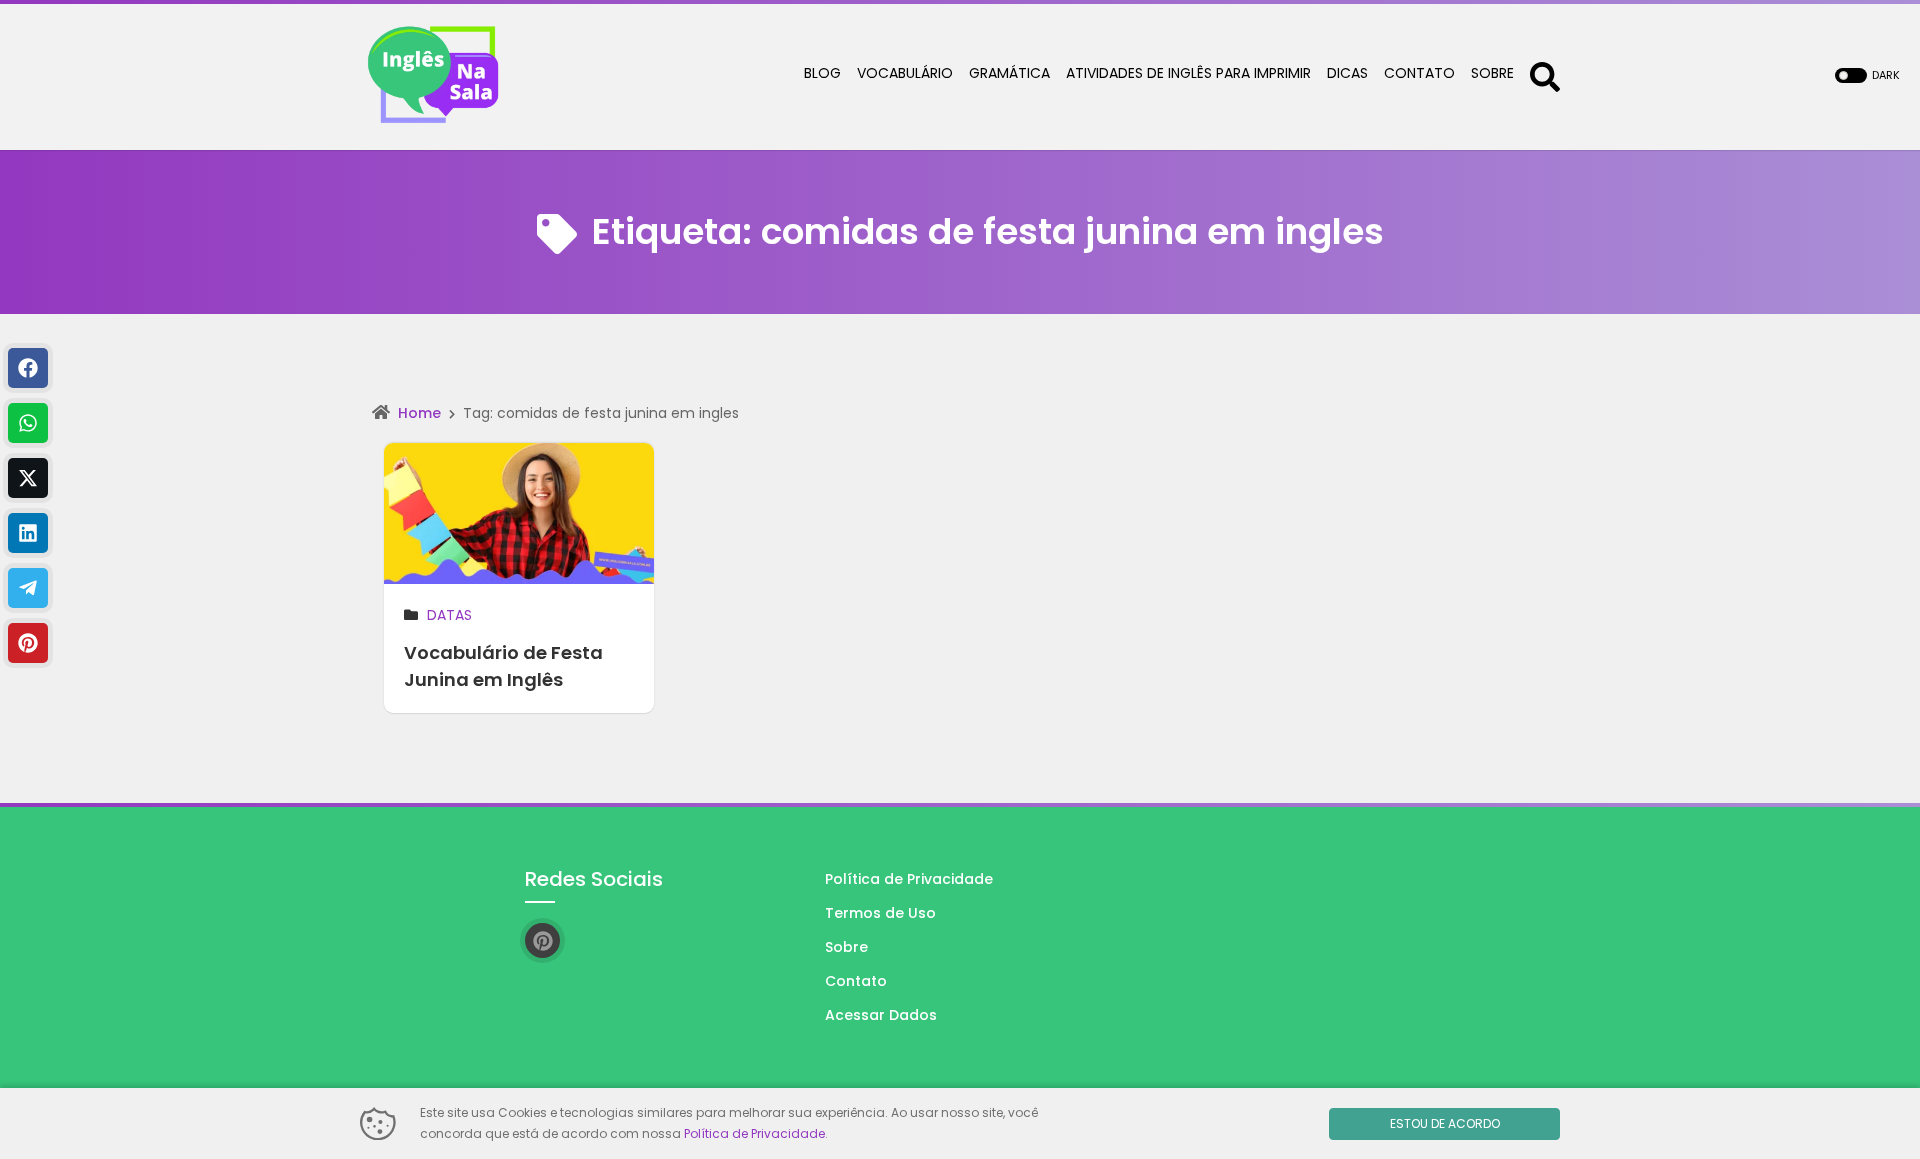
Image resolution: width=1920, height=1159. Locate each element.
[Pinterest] (28, 643)
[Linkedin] (28, 533)
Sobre (846, 947)
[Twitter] (28, 478)
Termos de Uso (880, 913)
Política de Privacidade (909, 879)
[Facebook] (28, 368)
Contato (856, 981)
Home (419, 413)
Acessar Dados (881, 1015)
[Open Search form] (1545, 75)
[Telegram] (28, 588)
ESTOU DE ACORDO (1445, 1123)
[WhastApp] (28, 423)
